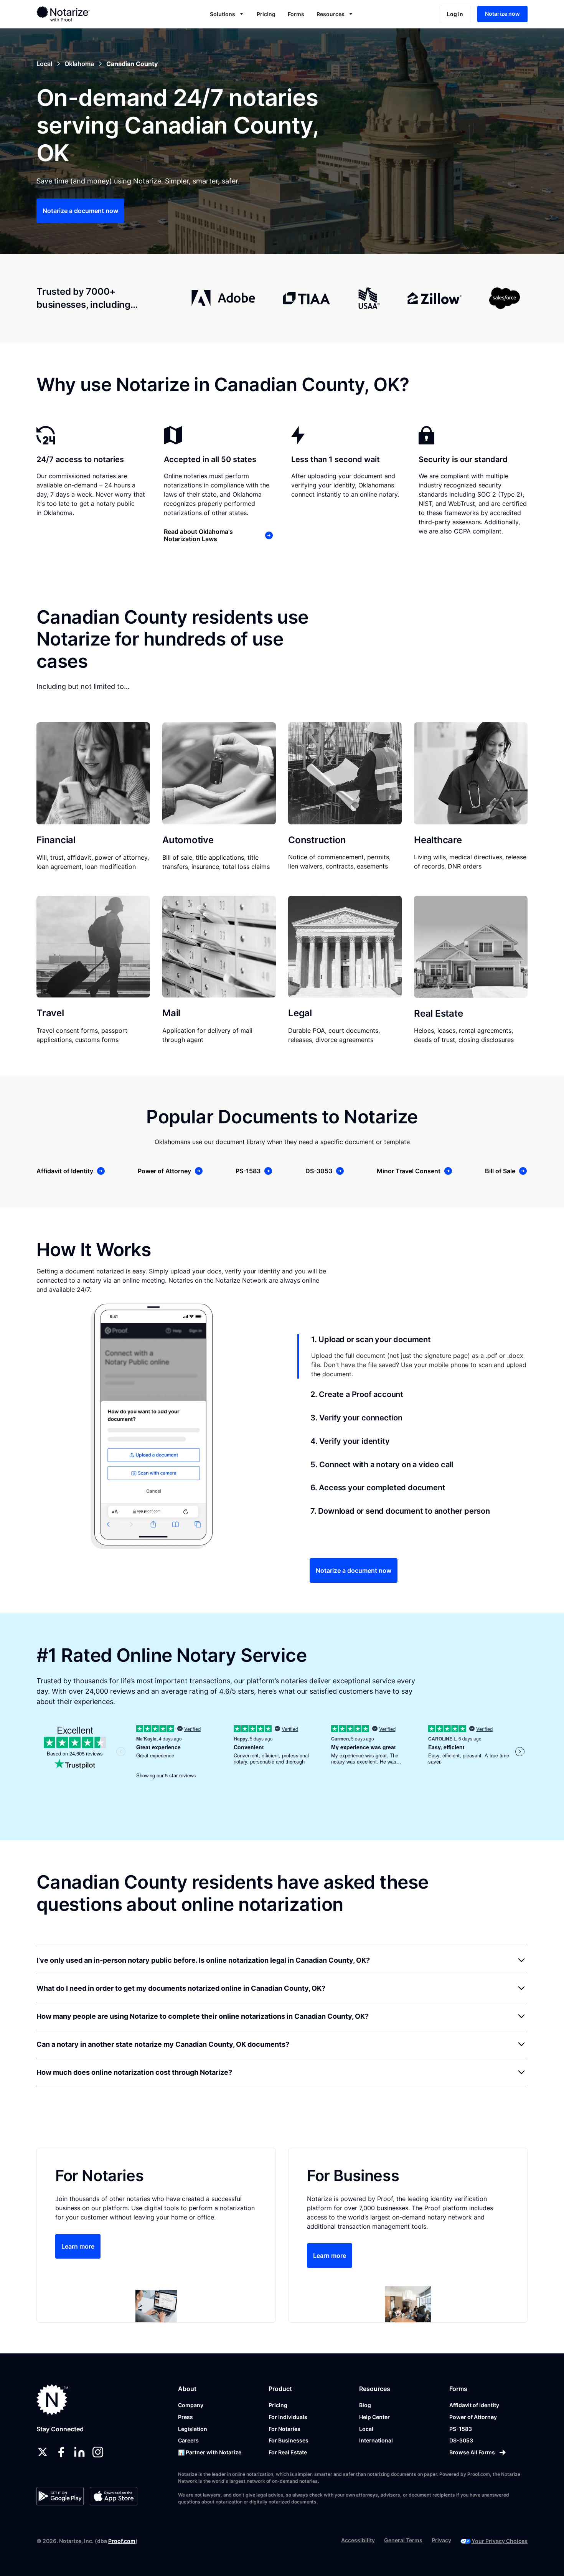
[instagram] (98, 2452)
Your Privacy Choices (500, 2541)
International (376, 2440)
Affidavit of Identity (474, 2405)
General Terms (403, 2540)
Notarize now (502, 14)
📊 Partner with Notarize (210, 2452)
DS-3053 (461, 2440)
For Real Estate (288, 2452)
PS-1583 (461, 2429)
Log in (455, 14)
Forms (296, 14)
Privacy (441, 2540)
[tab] (412, 1356)
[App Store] (113, 2496)
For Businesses (289, 2440)
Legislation (193, 2429)
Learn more (78, 2246)
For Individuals (288, 2417)
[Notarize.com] (52, 2400)
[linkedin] (79, 2452)
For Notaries (284, 2429)
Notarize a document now (80, 211)
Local (366, 2429)
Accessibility (358, 2540)
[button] (227, 14)
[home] (88, 14)
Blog (365, 2405)
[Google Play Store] (60, 2496)
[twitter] (43, 2452)
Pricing (266, 14)
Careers (188, 2440)
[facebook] (61, 2452)
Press (186, 2417)
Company (191, 2405)
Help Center (374, 2417)
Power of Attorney (473, 2417)
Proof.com (122, 2541)
